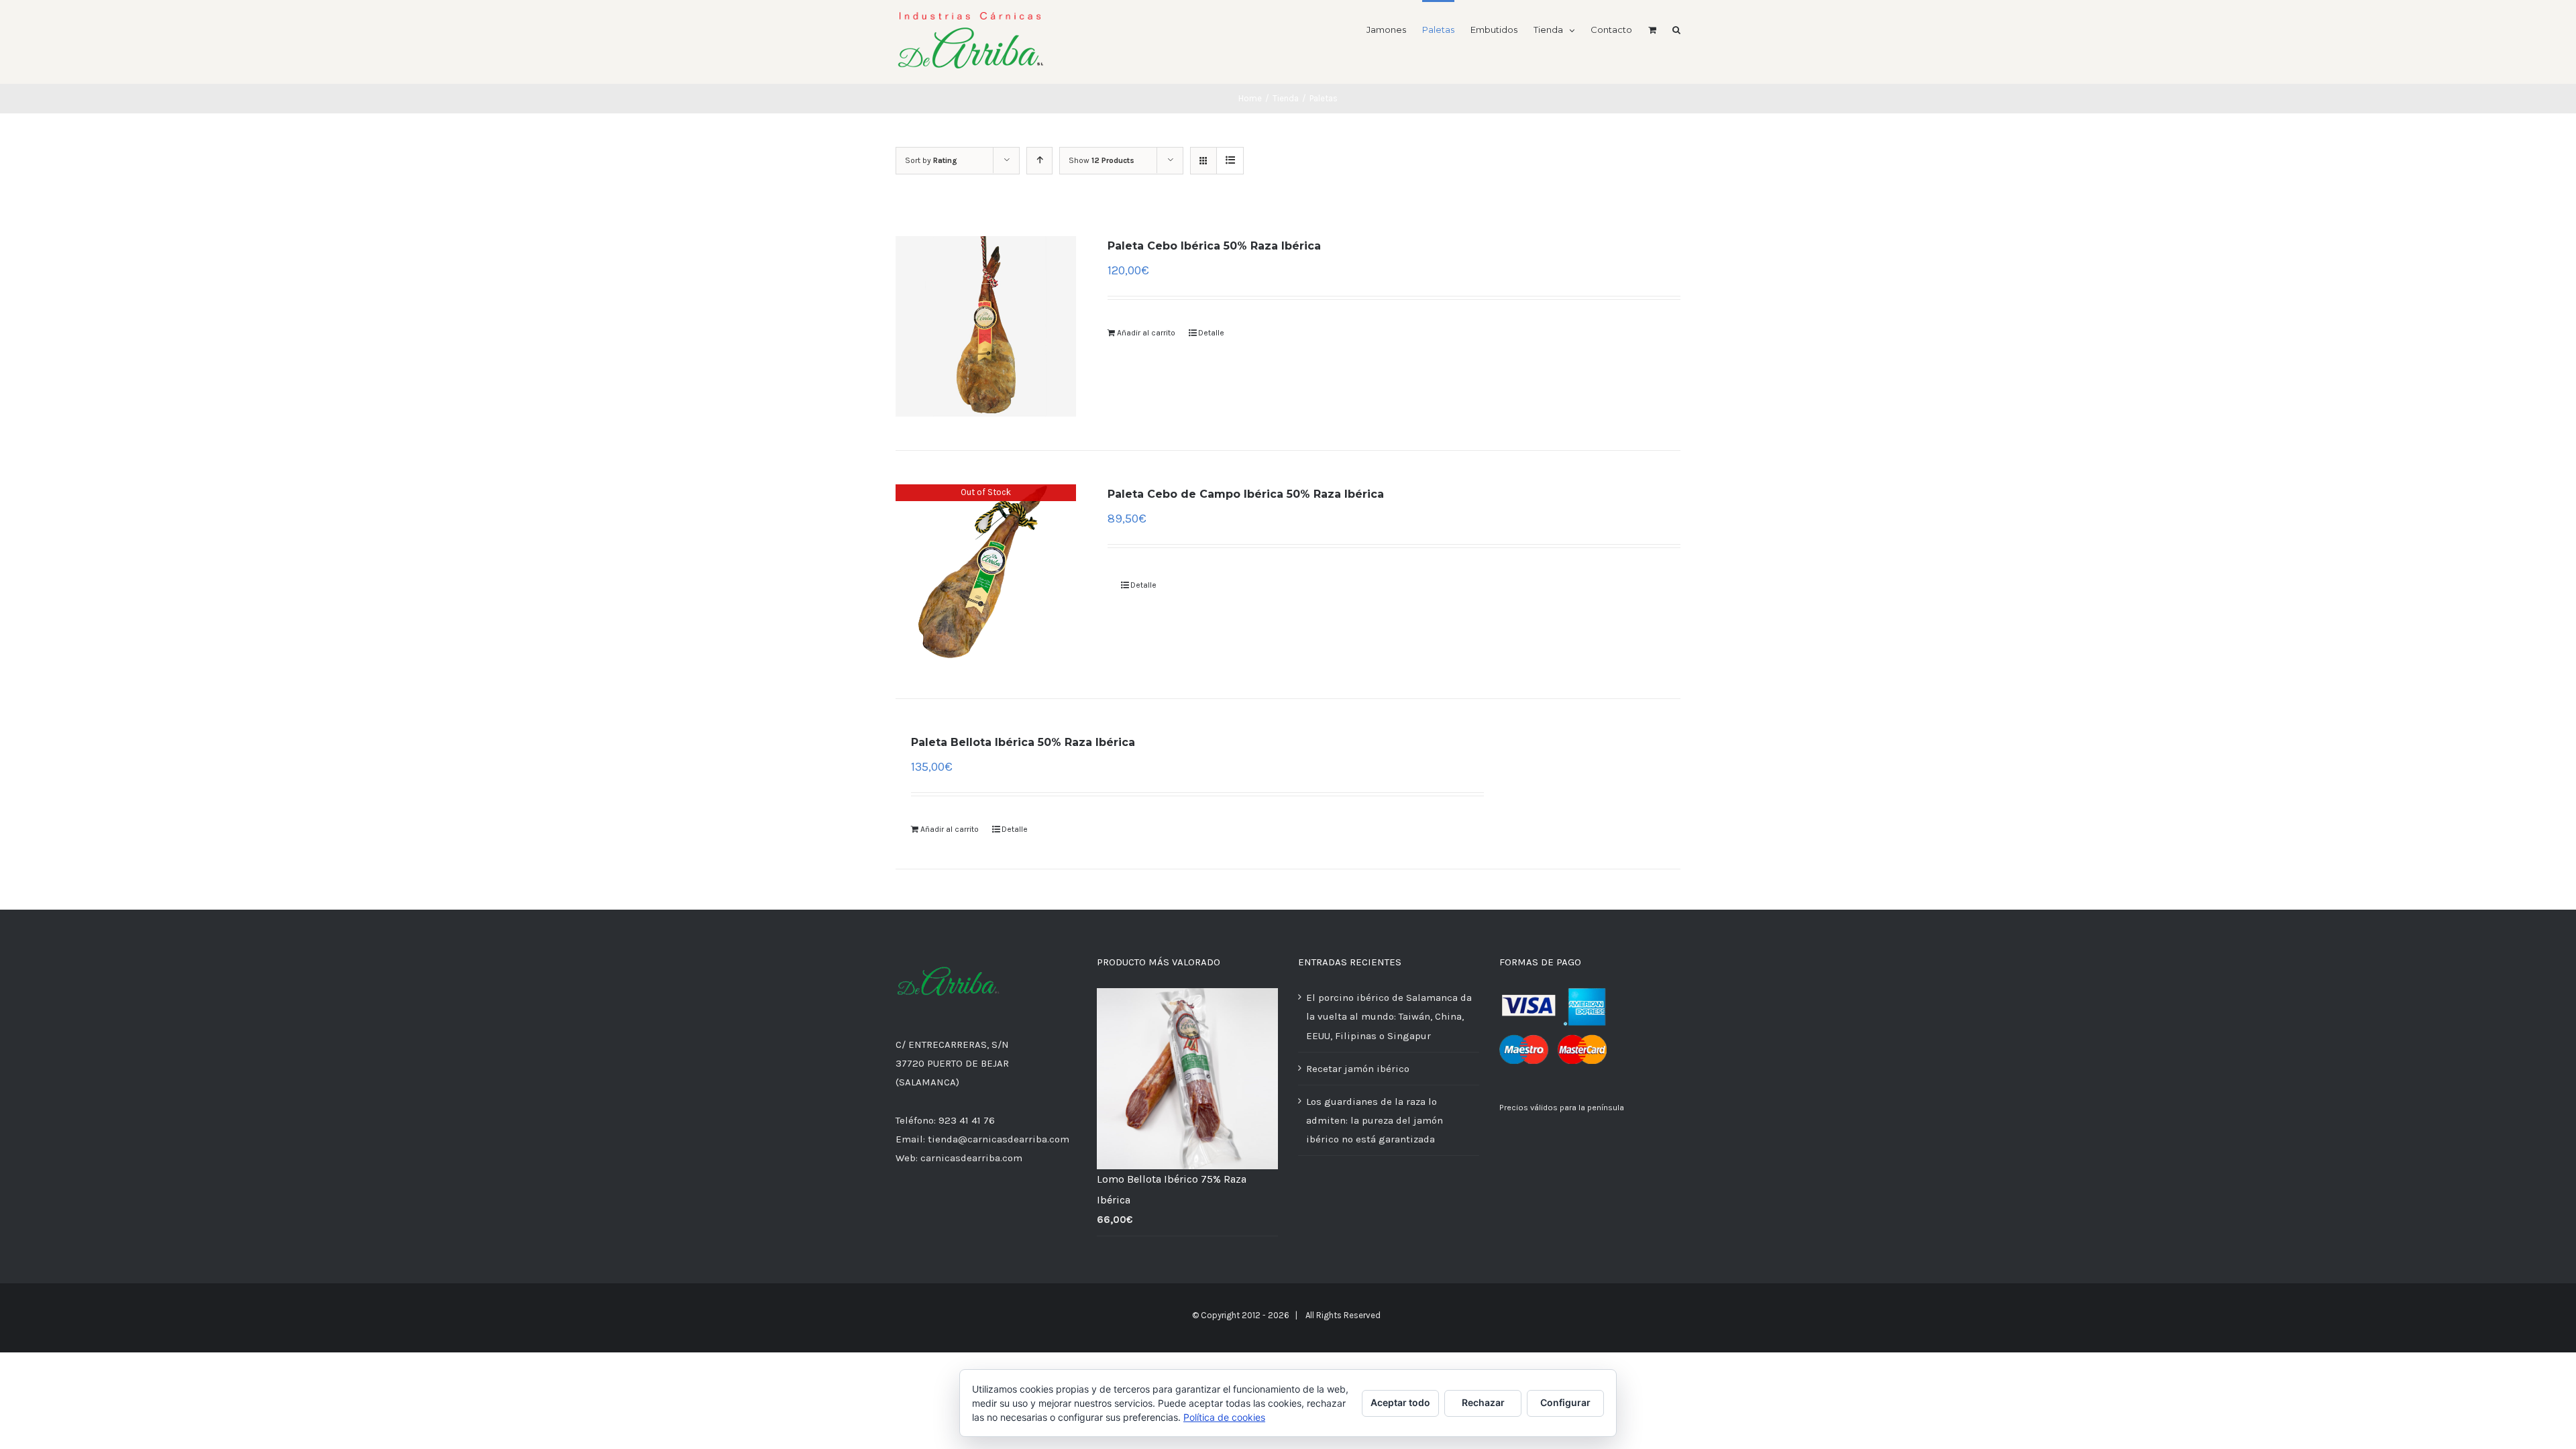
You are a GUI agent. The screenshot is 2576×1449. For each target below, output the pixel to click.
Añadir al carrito (1146, 333)
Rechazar (1483, 1402)
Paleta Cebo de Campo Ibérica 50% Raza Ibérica (1246, 494)
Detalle (1211, 333)
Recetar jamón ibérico (1358, 1069)
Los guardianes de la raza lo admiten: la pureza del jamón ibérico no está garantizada (1375, 1120)
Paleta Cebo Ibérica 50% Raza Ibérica (1214, 246)
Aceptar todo (1400, 1402)
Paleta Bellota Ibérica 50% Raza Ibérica (1023, 742)
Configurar (1565, 1402)
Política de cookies (1224, 1417)
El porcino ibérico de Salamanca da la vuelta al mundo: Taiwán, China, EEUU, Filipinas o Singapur (1389, 1016)
